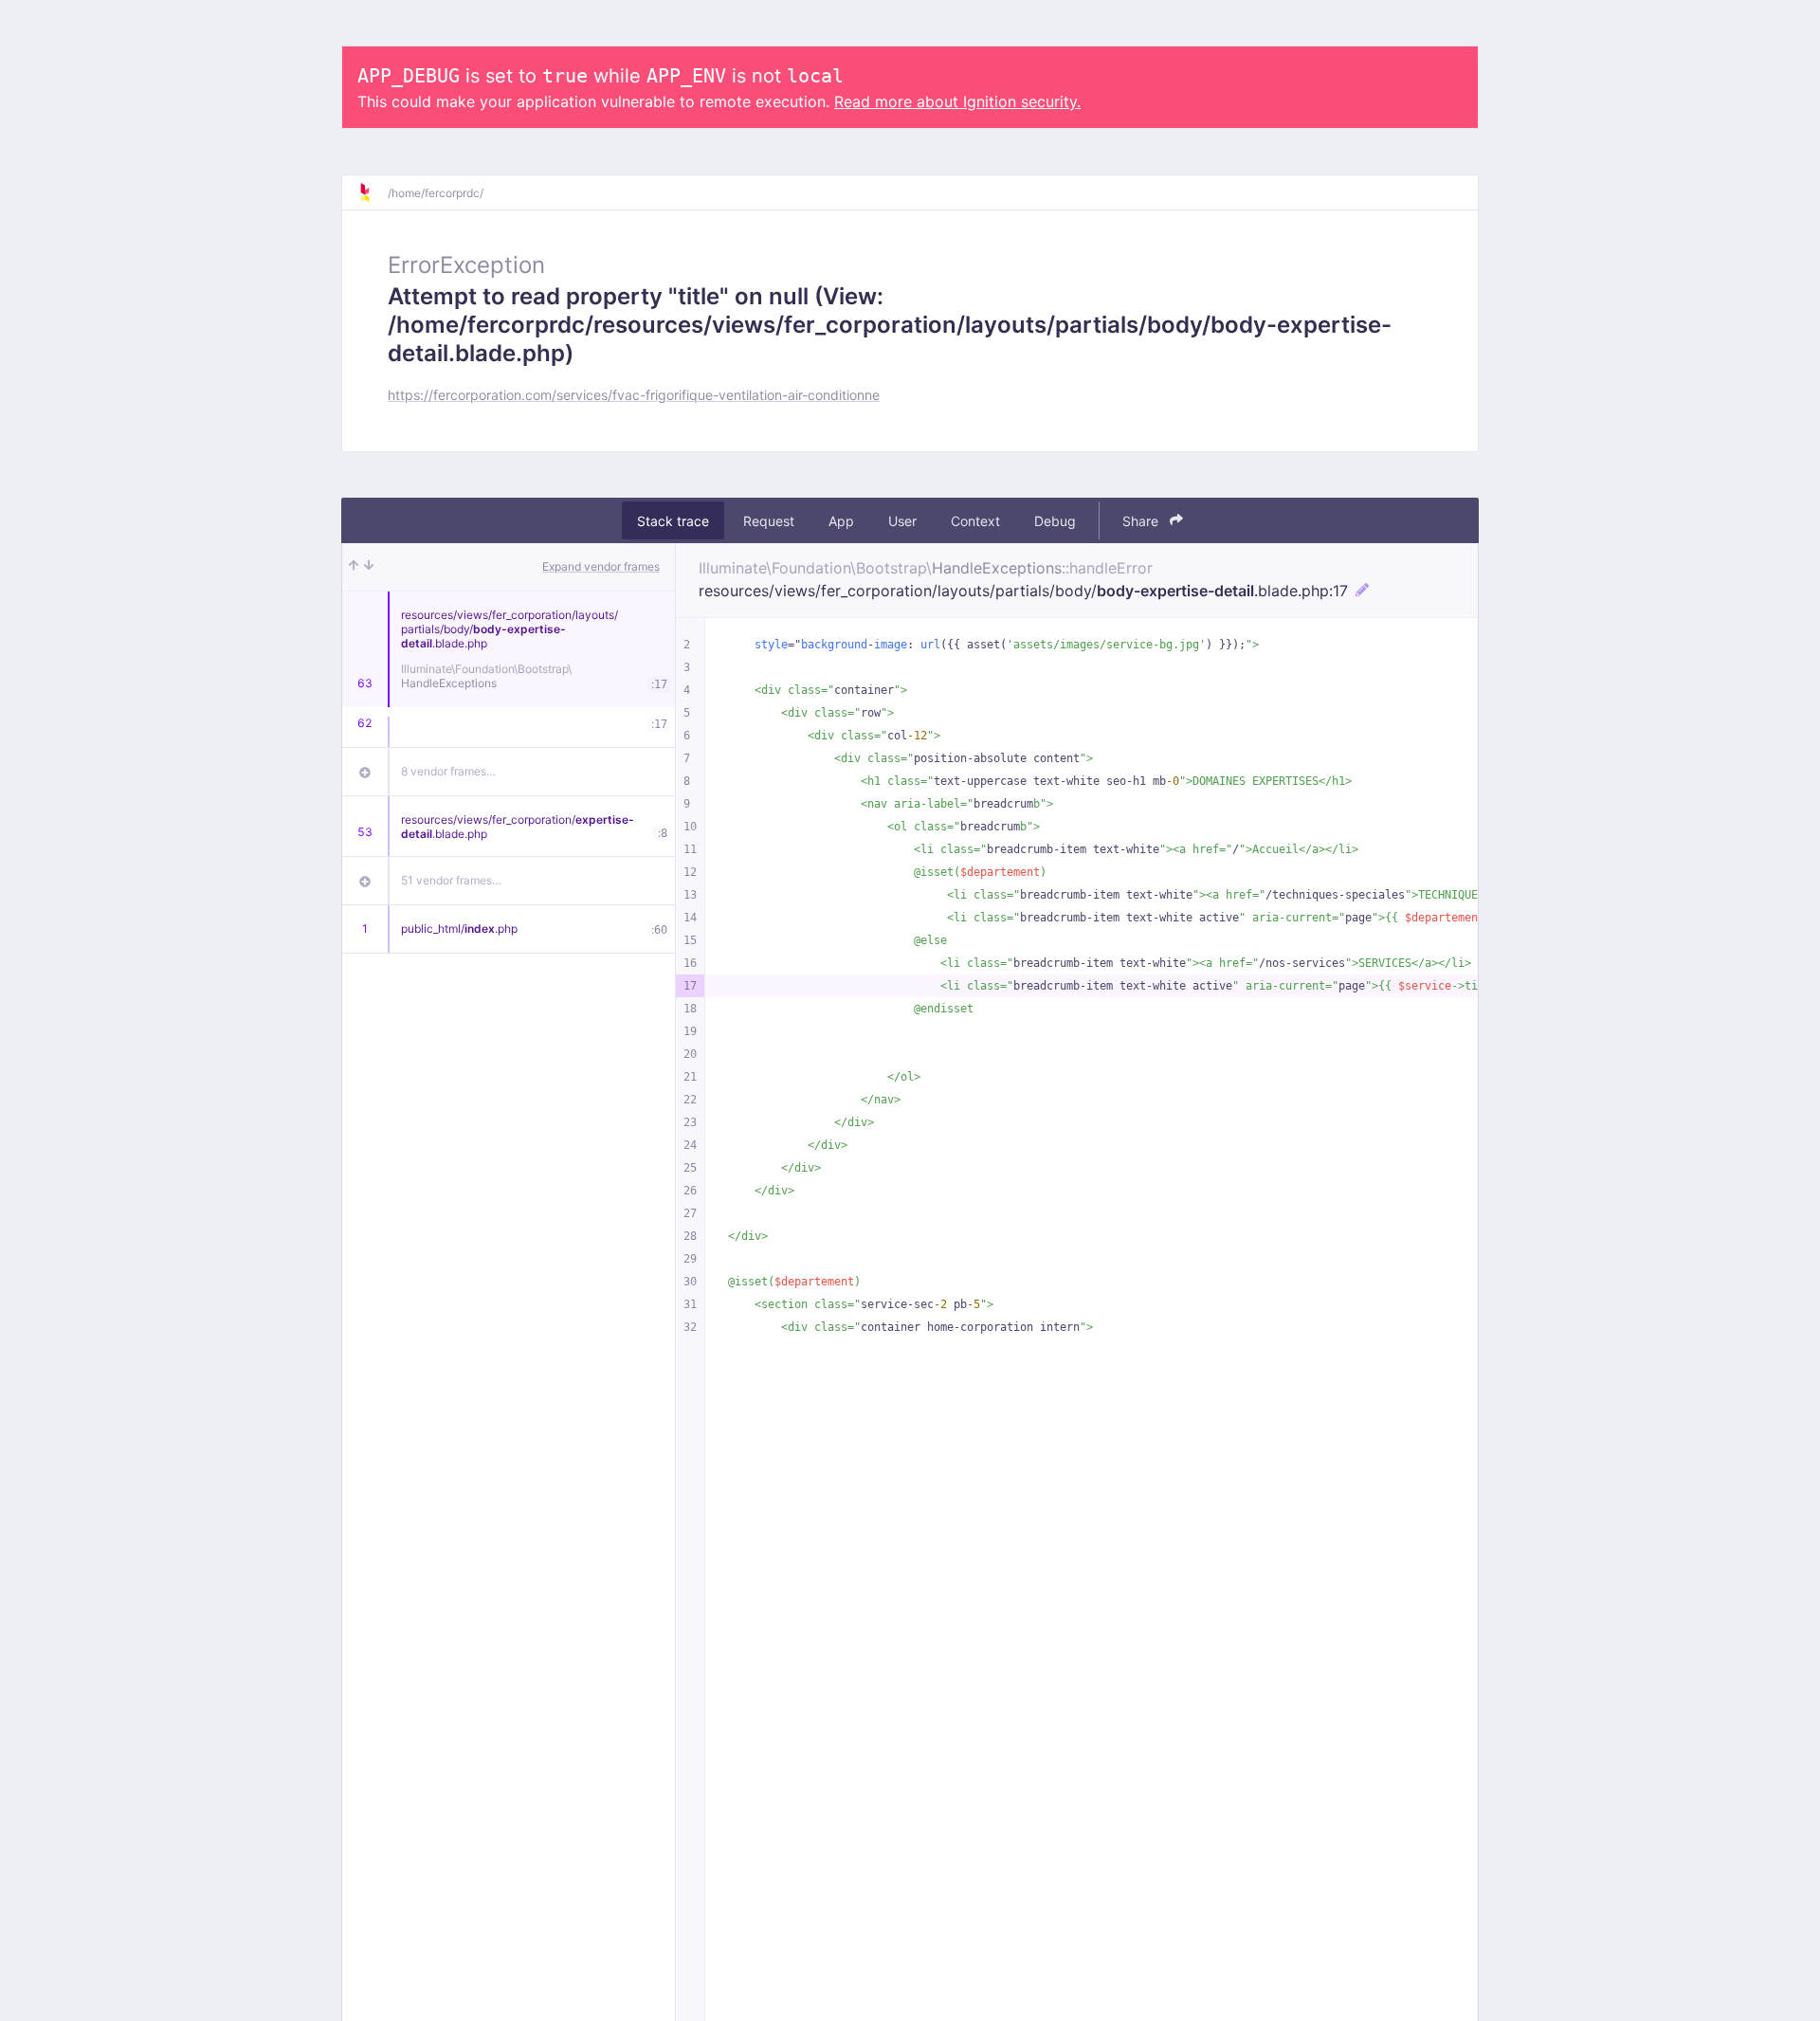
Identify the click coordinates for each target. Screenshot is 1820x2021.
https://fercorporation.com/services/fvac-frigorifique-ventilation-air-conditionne (634, 395)
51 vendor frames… (451, 880)
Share (1142, 521)
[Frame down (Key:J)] (369, 567)
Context (975, 521)
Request (769, 521)
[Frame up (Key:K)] (354, 567)
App (841, 521)
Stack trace (673, 521)
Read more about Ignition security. (957, 101)
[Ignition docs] (373, 192)
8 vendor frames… (448, 771)
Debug (1055, 521)
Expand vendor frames (601, 566)
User (902, 521)
